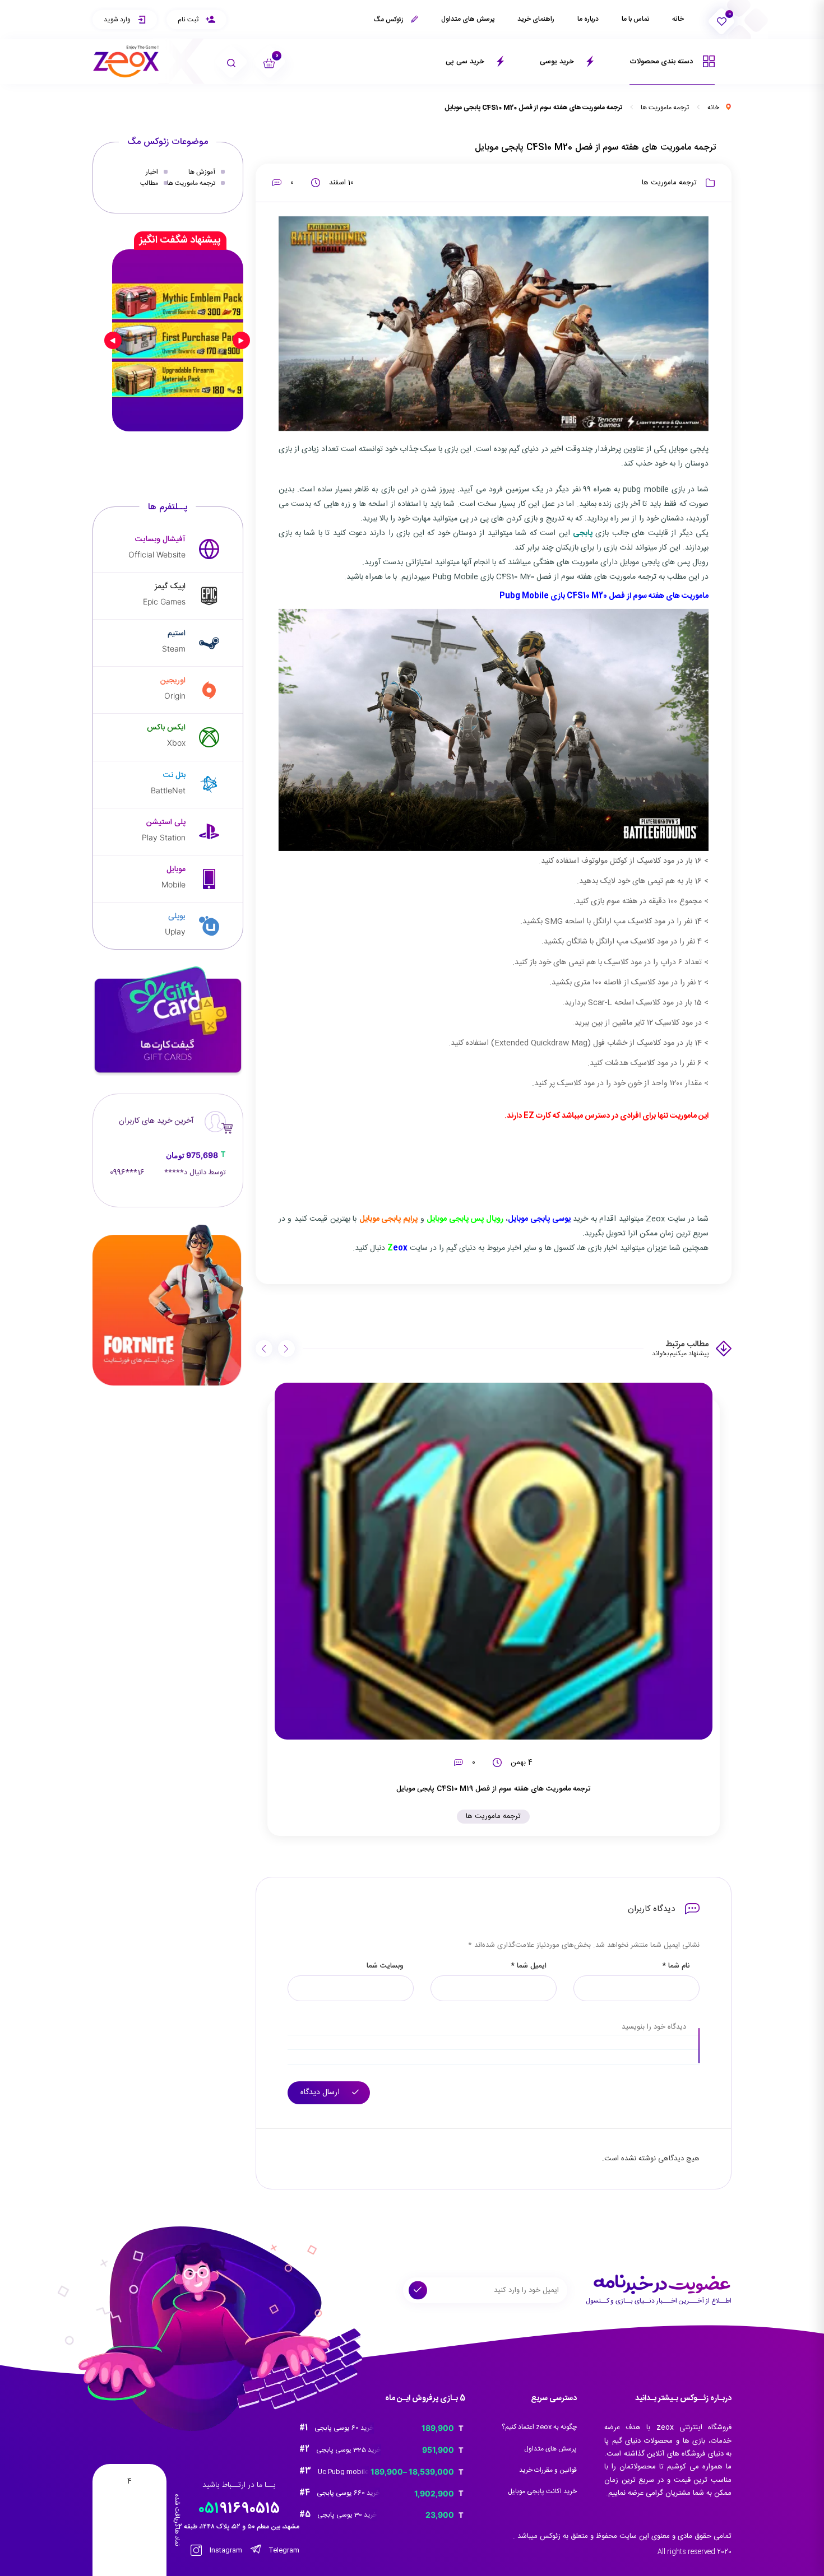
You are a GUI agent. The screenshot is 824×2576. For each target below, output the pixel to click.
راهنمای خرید (536, 19)
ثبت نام (189, 20)
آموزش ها (202, 172)
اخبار (152, 172)
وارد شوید (118, 20)
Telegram (283, 2551)
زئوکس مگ (389, 20)
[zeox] (126, 61)
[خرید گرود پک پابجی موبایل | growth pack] (178, 340)
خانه (678, 19)
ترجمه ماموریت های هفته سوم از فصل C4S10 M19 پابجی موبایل (493, 1789)
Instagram (225, 2551)
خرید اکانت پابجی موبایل (542, 2491)
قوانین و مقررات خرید (548, 2470)
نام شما (676, 1966)
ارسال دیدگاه (321, 2093)
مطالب (149, 183)
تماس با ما (635, 19)
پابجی (583, 533)
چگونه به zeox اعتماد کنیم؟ (539, 2427)
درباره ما (588, 19)
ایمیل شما (529, 1966)
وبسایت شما (385, 1966)
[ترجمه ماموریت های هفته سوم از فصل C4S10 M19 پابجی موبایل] (494, 1561)
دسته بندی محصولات (662, 62)
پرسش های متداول (468, 19)
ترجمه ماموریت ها (665, 108)
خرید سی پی (466, 62)
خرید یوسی (558, 62)
